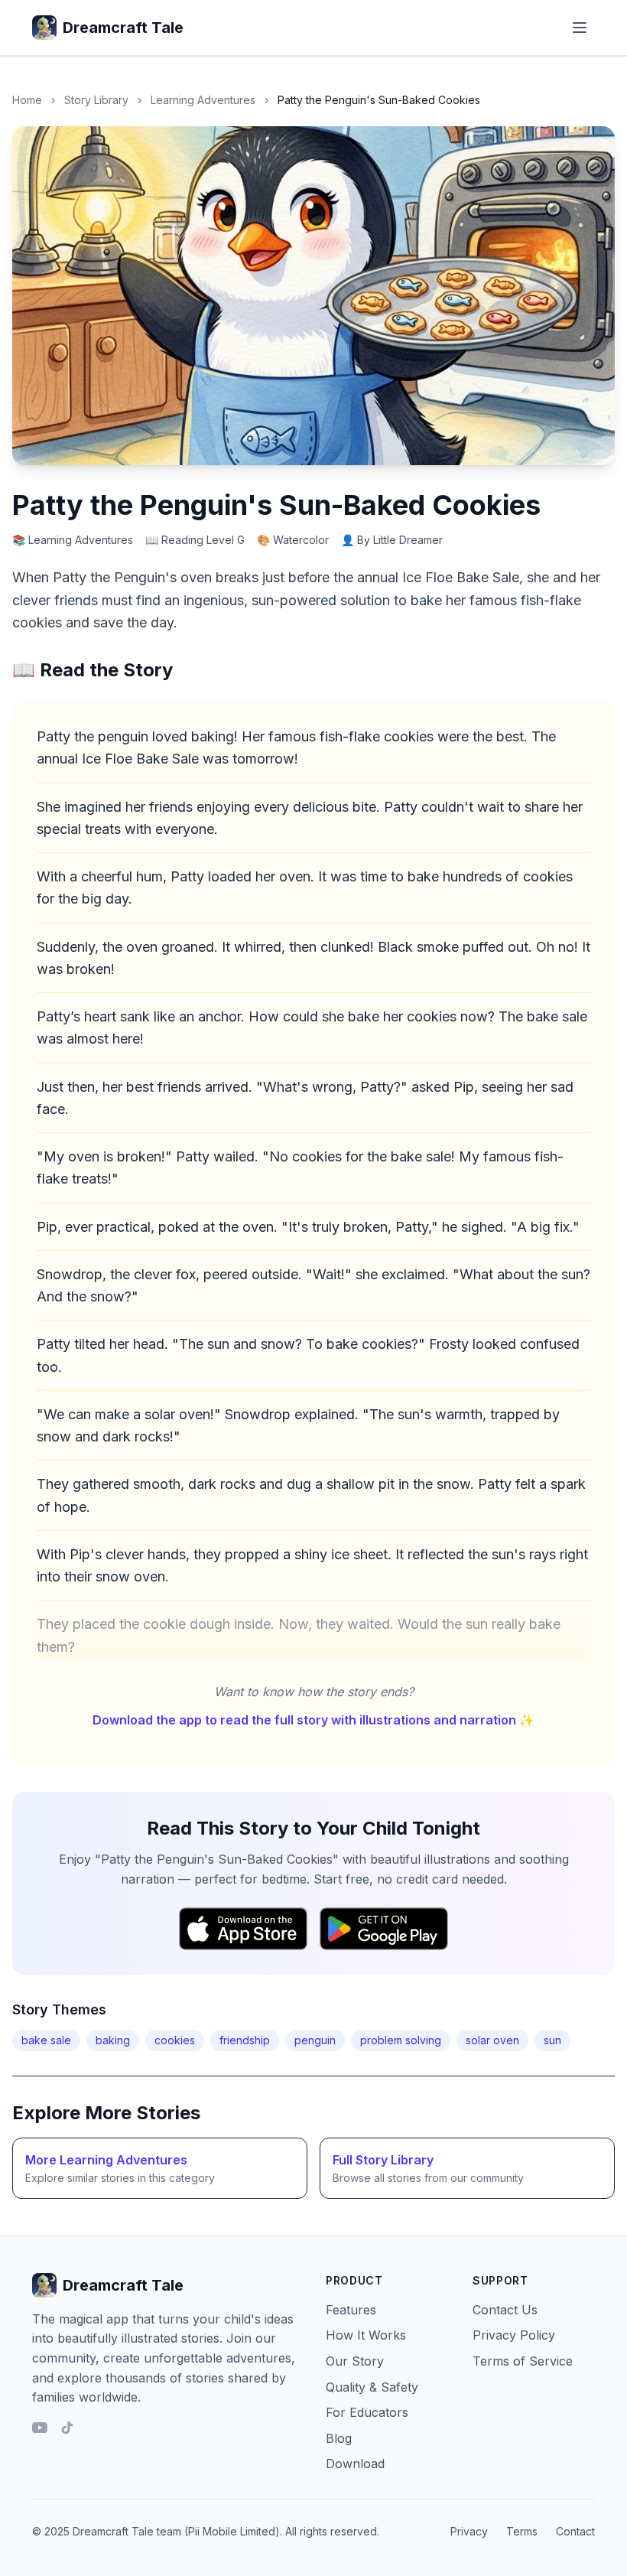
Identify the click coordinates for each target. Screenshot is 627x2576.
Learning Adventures (203, 100)
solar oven (492, 2040)
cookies (175, 2040)
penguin (315, 2040)
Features (351, 2310)
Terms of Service (523, 2361)
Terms (522, 2531)
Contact (575, 2531)
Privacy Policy (514, 2335)
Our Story (355, 2361)
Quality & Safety (372, 2387)
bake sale (46, 2040)
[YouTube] (40, 2428)
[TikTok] (67, 2428)
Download (355, 2464)
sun (552, 2040)
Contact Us (505, 2310)
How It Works (366, 2335)
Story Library (96, 100)
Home (27, 100)
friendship (245, 2040)
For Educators (367, 2412)
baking (113, 2040)
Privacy (469, 2531)
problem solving (401, 2040)
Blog (339, 2438)
